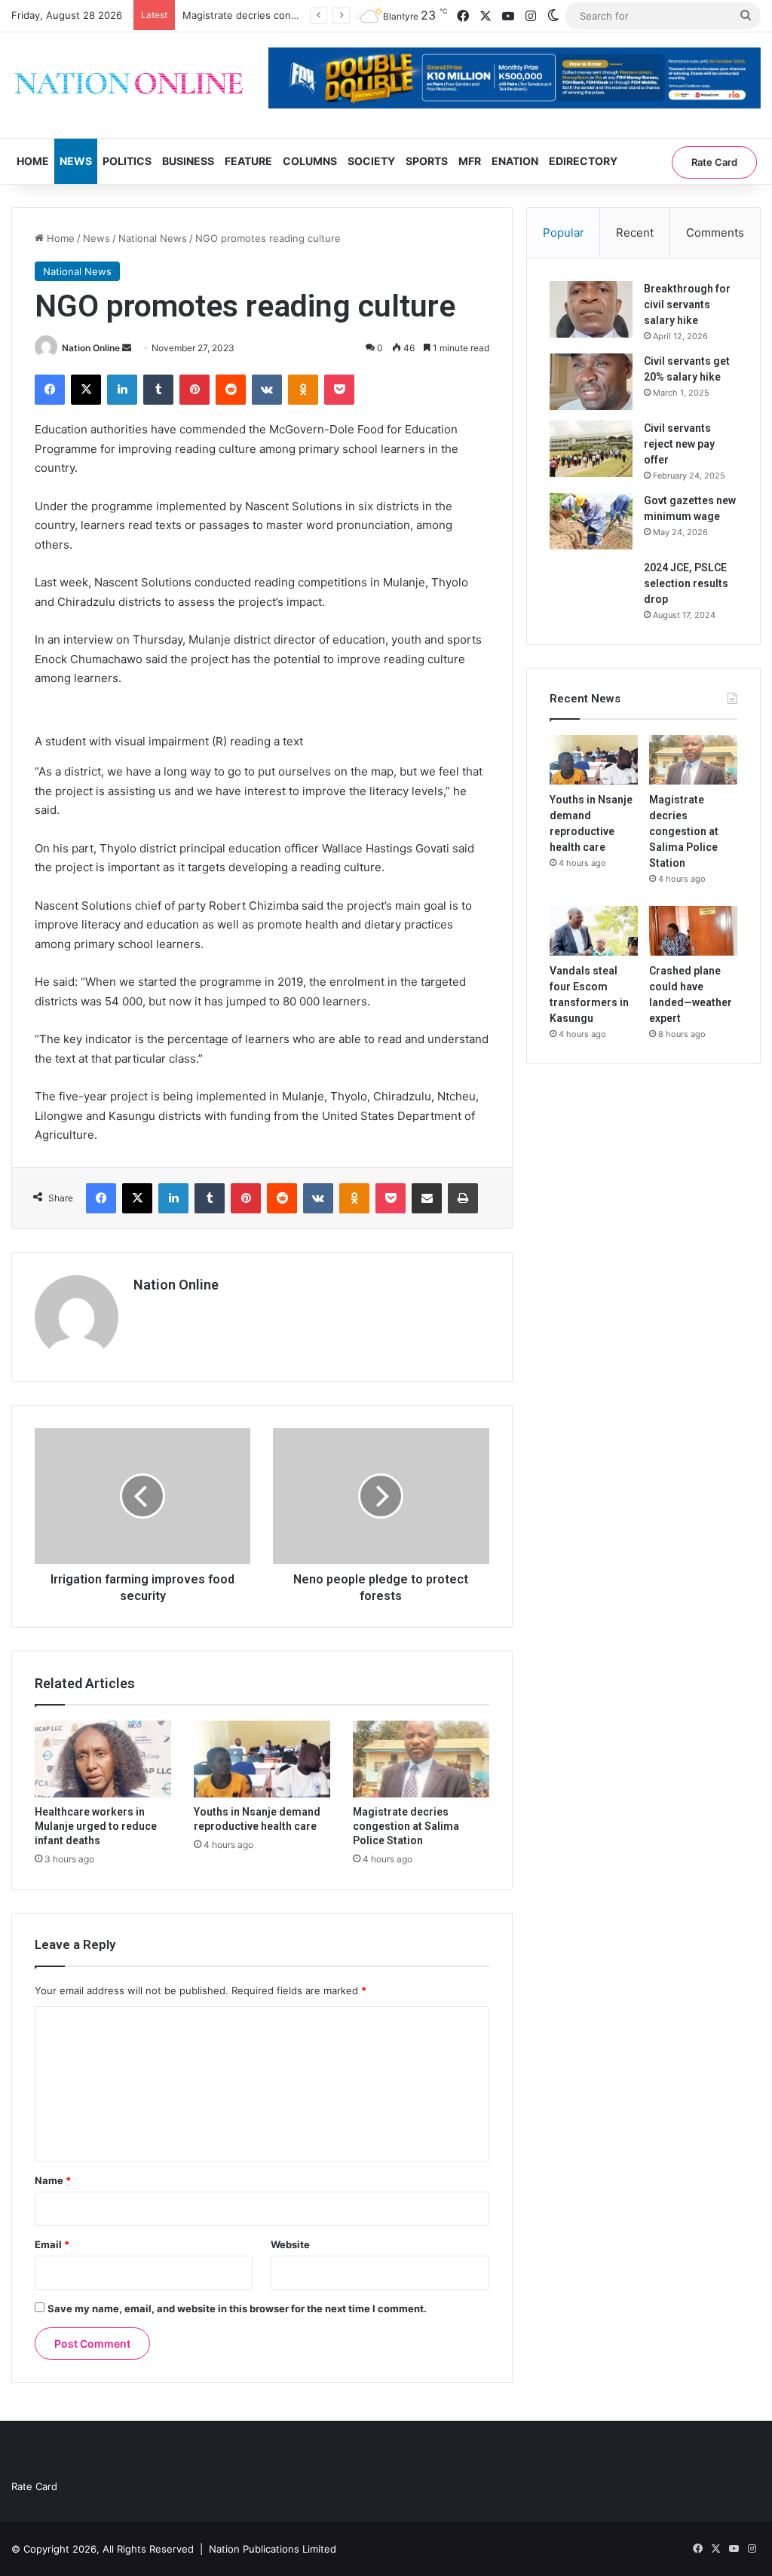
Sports (427, 161)
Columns (310, 161)
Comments (715, 233)
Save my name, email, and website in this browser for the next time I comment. (237, 2308)
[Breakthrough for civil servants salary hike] (591, 309)
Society (371, 161)
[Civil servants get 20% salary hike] (591, 382)
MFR (470, 161)
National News (153, 238)
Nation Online (91, 348)
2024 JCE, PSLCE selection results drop (686, 583)
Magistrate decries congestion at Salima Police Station (406, 1826)
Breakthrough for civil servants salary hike (687, 304)
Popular (564, 233)
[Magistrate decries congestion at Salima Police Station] (421, 1759)
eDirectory (583, 161)
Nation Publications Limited (273, 2549)
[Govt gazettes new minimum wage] (591, 521)
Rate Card (714, 162)
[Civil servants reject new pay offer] (591, 449)
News (76, 161)
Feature (248, 161)
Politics (127, 161)
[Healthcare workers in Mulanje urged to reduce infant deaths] (103, 1759)
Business (188, 161)
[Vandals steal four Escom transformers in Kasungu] (594, 931)
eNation (515, 161)
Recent (635, 233)
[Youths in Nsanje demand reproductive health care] (262, 1759)
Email (52, 2244)
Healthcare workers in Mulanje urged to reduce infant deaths (96, 1826)
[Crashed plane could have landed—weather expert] (693, 931)
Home (33, 161)
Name (53, 2180)
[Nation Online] (129, 85)
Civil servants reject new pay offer (679, 444)
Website (290, 2244)
